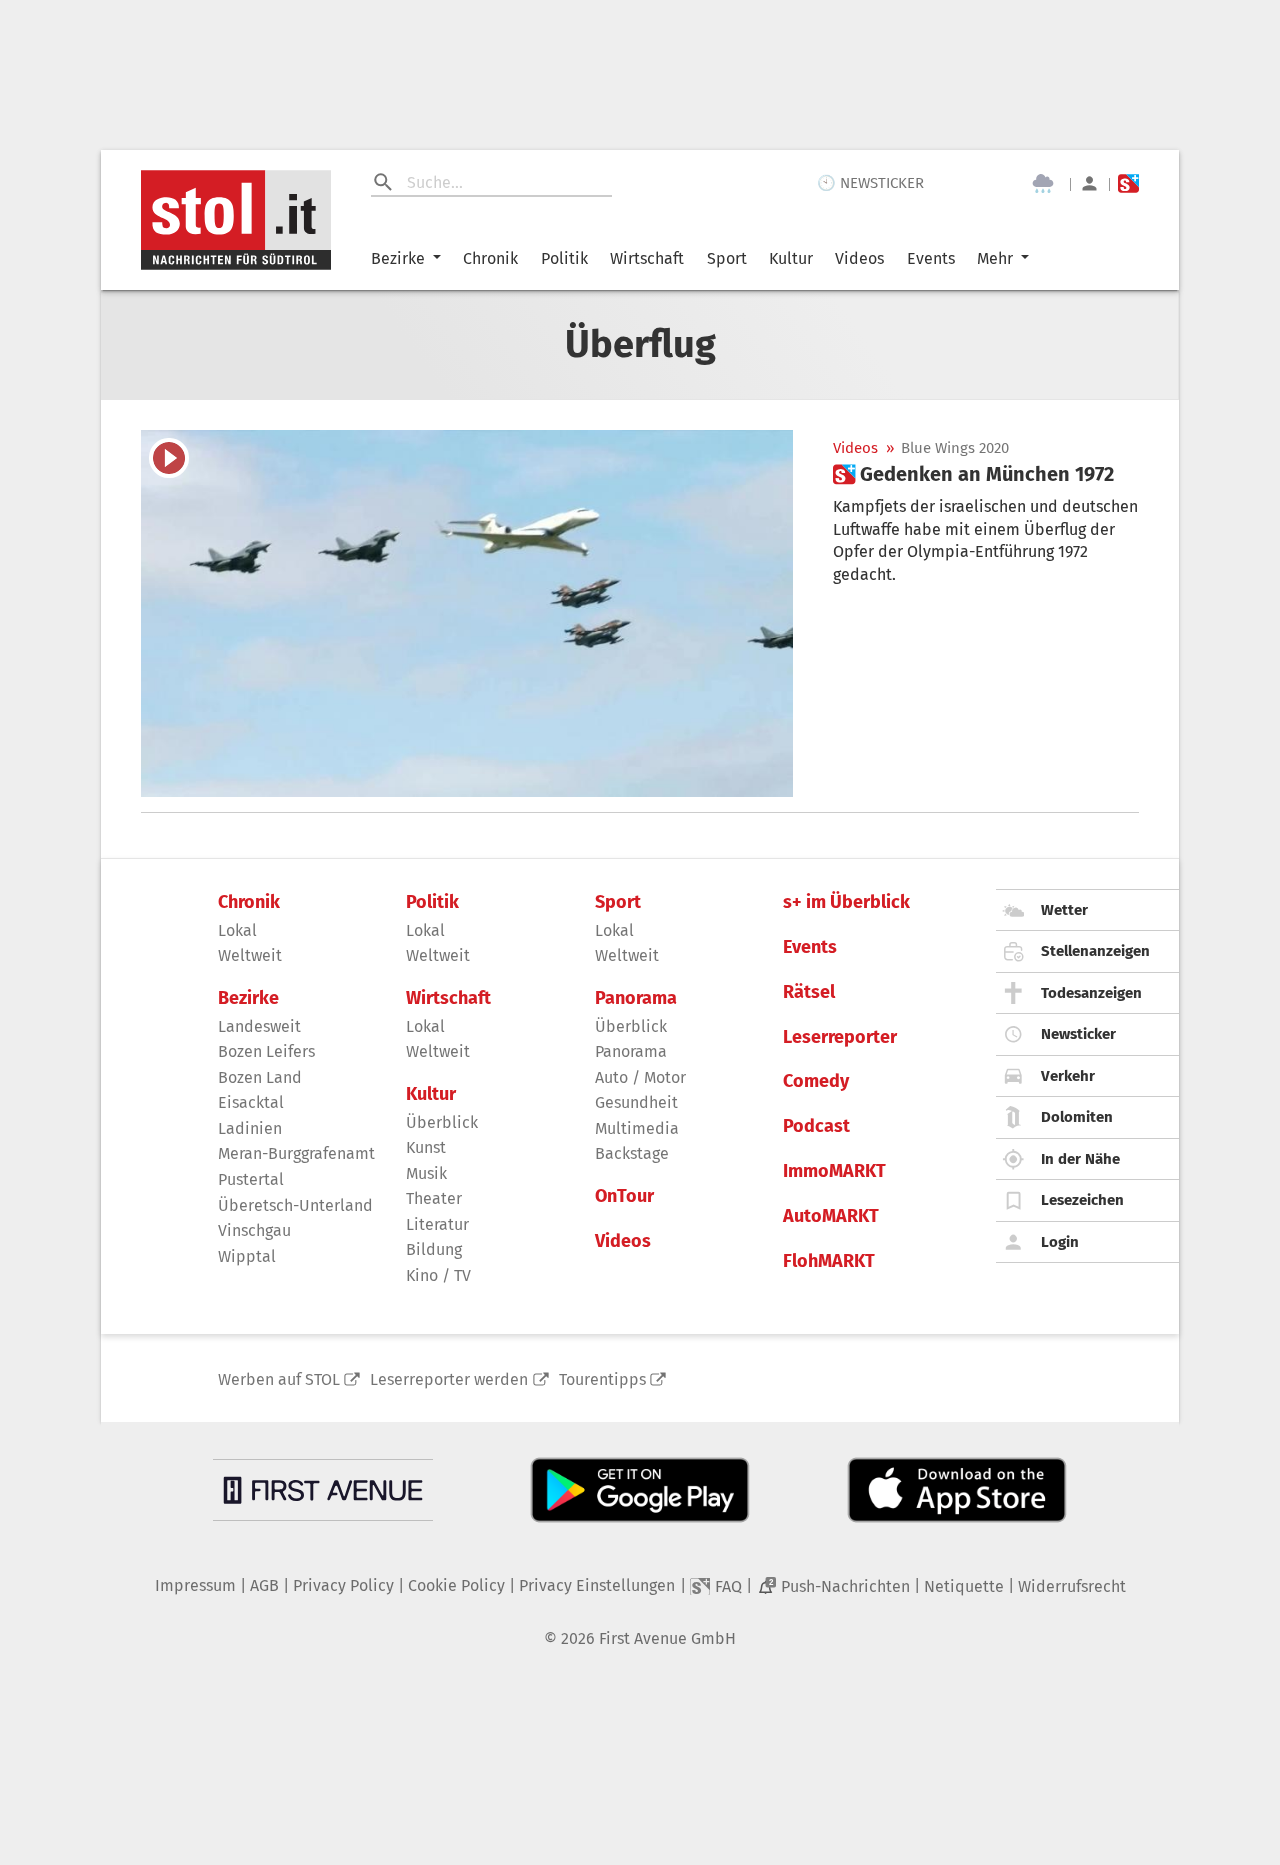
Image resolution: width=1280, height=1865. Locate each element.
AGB (264, 1585)
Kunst (426, 1147)
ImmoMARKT (834, 1171)
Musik (426, 1173)
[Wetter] (1043, 184)
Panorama (636, 998)
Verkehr (1068, 1076)
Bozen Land (260, 1077)
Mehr (995, 258)
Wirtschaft (647, 258)
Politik (564, 258)
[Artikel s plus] (467, 613)
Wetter (1064, 910)
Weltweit (250, 955)
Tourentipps (602, 1379)
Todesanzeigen (1091, 993)
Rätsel (809, 992)
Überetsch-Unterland (295, 1205)
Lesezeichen (1082, 1200)
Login (1060, 1242)
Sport (727, 258)
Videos (859, 258)
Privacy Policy (343, 1585)
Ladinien (250, 1128)
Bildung (434, 1249)
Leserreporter (840, 1037)
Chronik (490, 258)
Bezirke (398, 258)
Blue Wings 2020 (955, 448)
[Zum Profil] (1089, 183)
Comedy (816, 1081)
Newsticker (1078, 1034)
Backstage (632, 1153)
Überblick (442, 1122)
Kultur (791, 258)
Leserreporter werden (449, 1379)
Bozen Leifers (266, 1051)
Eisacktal (251, 1102)
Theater (434, 1198)
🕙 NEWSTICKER (870, 183)
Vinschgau (254, 1230)
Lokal (237, 930)
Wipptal (247, 1256)
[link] (973, 474)
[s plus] (1128, 183)
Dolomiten (1077, 1117)
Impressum (195, 1585)
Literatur (437, 1224)
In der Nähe (1080, 1159)
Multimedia (637, 1128)
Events (931, 258)
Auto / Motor (640, 1077)
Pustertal (251, 1179)
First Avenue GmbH (667, 1638)
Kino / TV (438, 1275)
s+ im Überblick (846, 902)
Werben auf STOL (279, 1379)
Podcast (816, 1126)
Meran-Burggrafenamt (296, 1153)
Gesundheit (636, 1102)
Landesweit (259, 1026)
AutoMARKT (831, 1216)
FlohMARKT (829, 1261)
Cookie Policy (456, 1585)
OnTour (624, 1196)
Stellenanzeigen (1095, 951)
